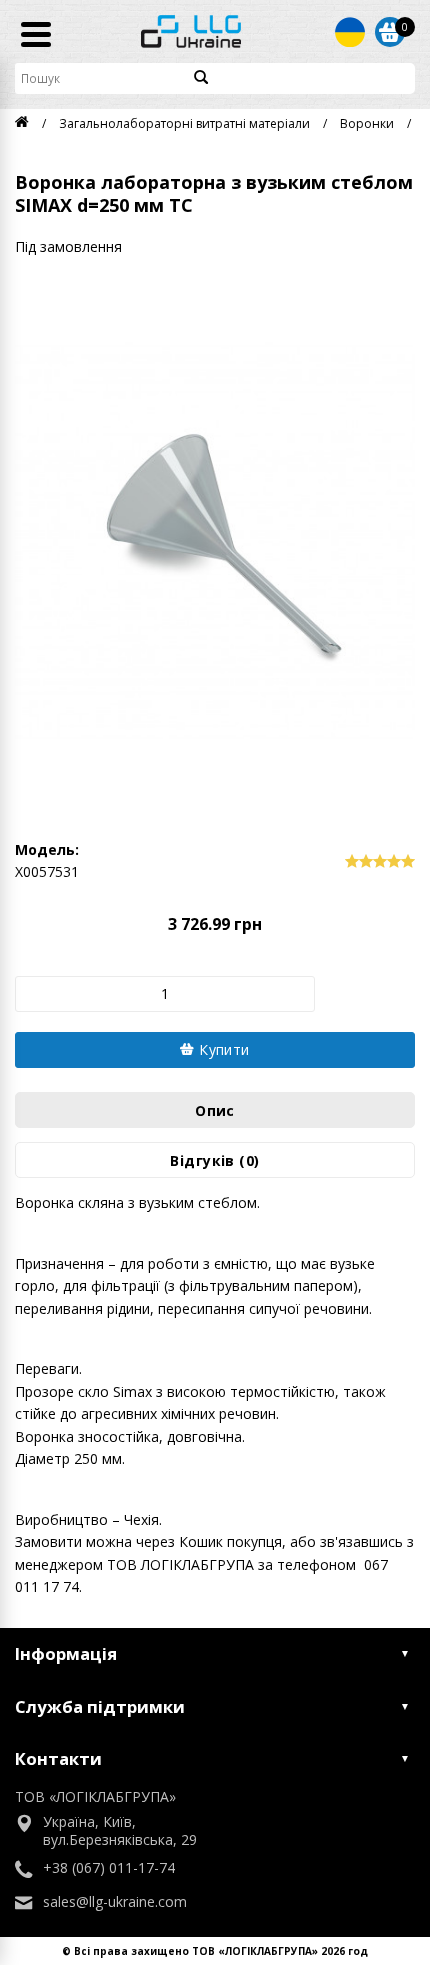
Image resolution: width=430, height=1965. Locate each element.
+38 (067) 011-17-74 (109, 1868)
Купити (222, 1049)
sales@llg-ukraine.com (115, 1902)
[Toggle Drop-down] (350, 32)
